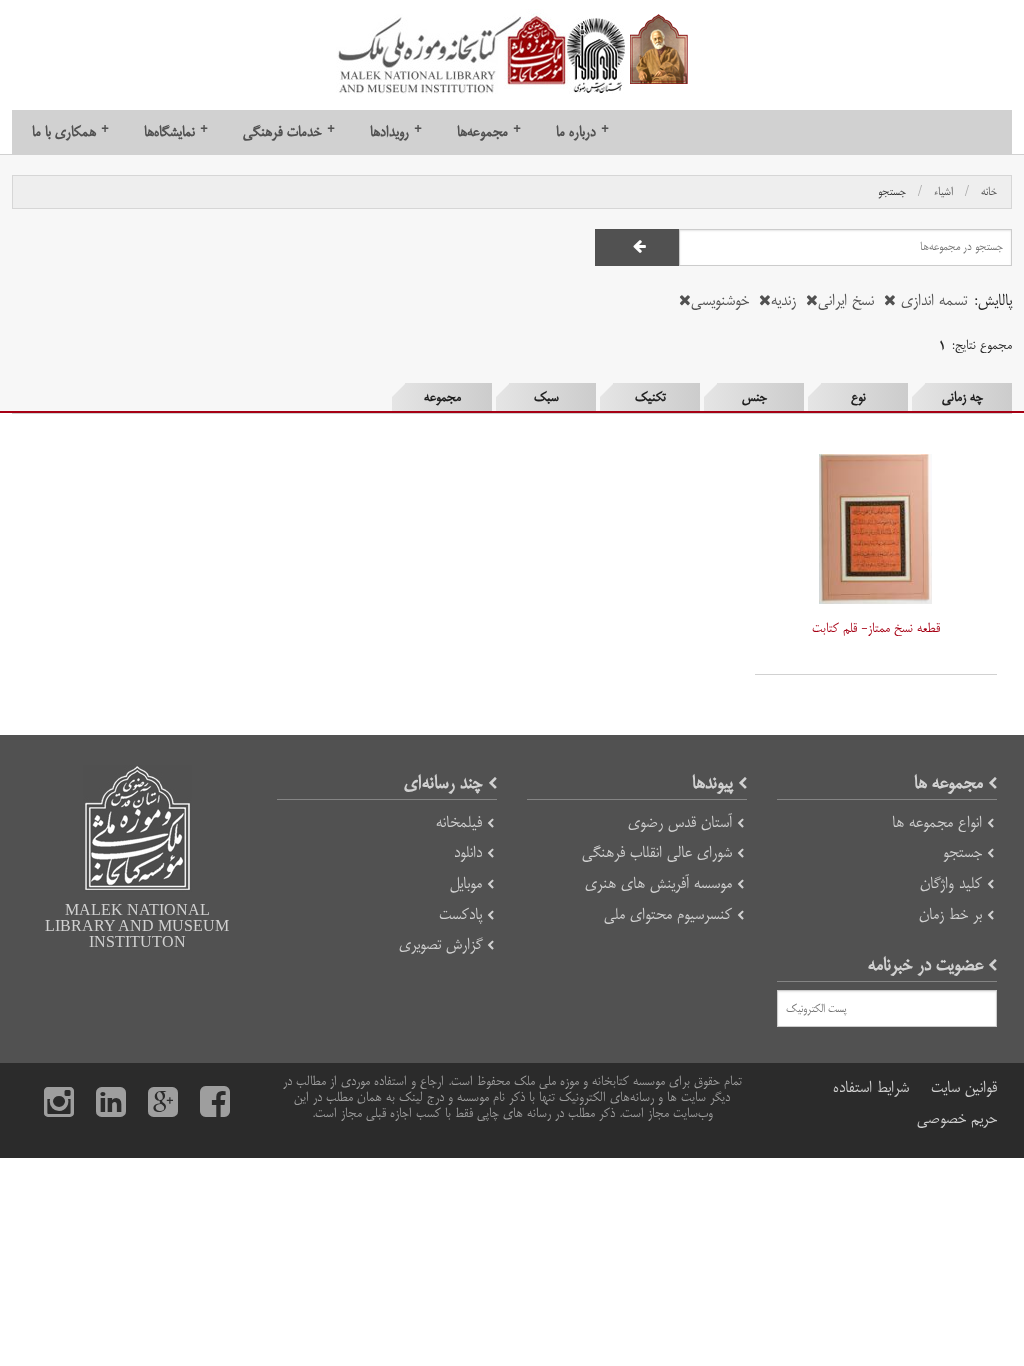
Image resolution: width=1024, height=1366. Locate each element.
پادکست (460, 914)
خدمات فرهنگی (289, 131)
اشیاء (943, 192)
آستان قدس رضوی (680, 822)
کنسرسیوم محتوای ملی (668, 914)
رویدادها (396, 131)
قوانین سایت (964, 1087)
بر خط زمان (950, 914)
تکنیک (650, 397)
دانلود (468, 852)
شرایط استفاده (871, 1087)
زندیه (783, 300)
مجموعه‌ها (489, 131)
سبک (546, 397)
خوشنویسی (720, 300)
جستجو (892, 192)
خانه (989, 192)
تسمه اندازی (931, 300)
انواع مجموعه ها (937, 822)
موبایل (466, 883)
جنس (754, 397)
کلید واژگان (951, 883)
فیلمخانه (459, 822)
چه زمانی (962, 397)
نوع (858, 397)
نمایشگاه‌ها (176, 131)
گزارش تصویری (440, 944)
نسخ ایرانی (846, 300)
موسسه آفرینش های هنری (658, 883)
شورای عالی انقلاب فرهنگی (657, 852)
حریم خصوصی (957, 1118)
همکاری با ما (70, 131)
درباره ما (582, 131)
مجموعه (442, 397)
